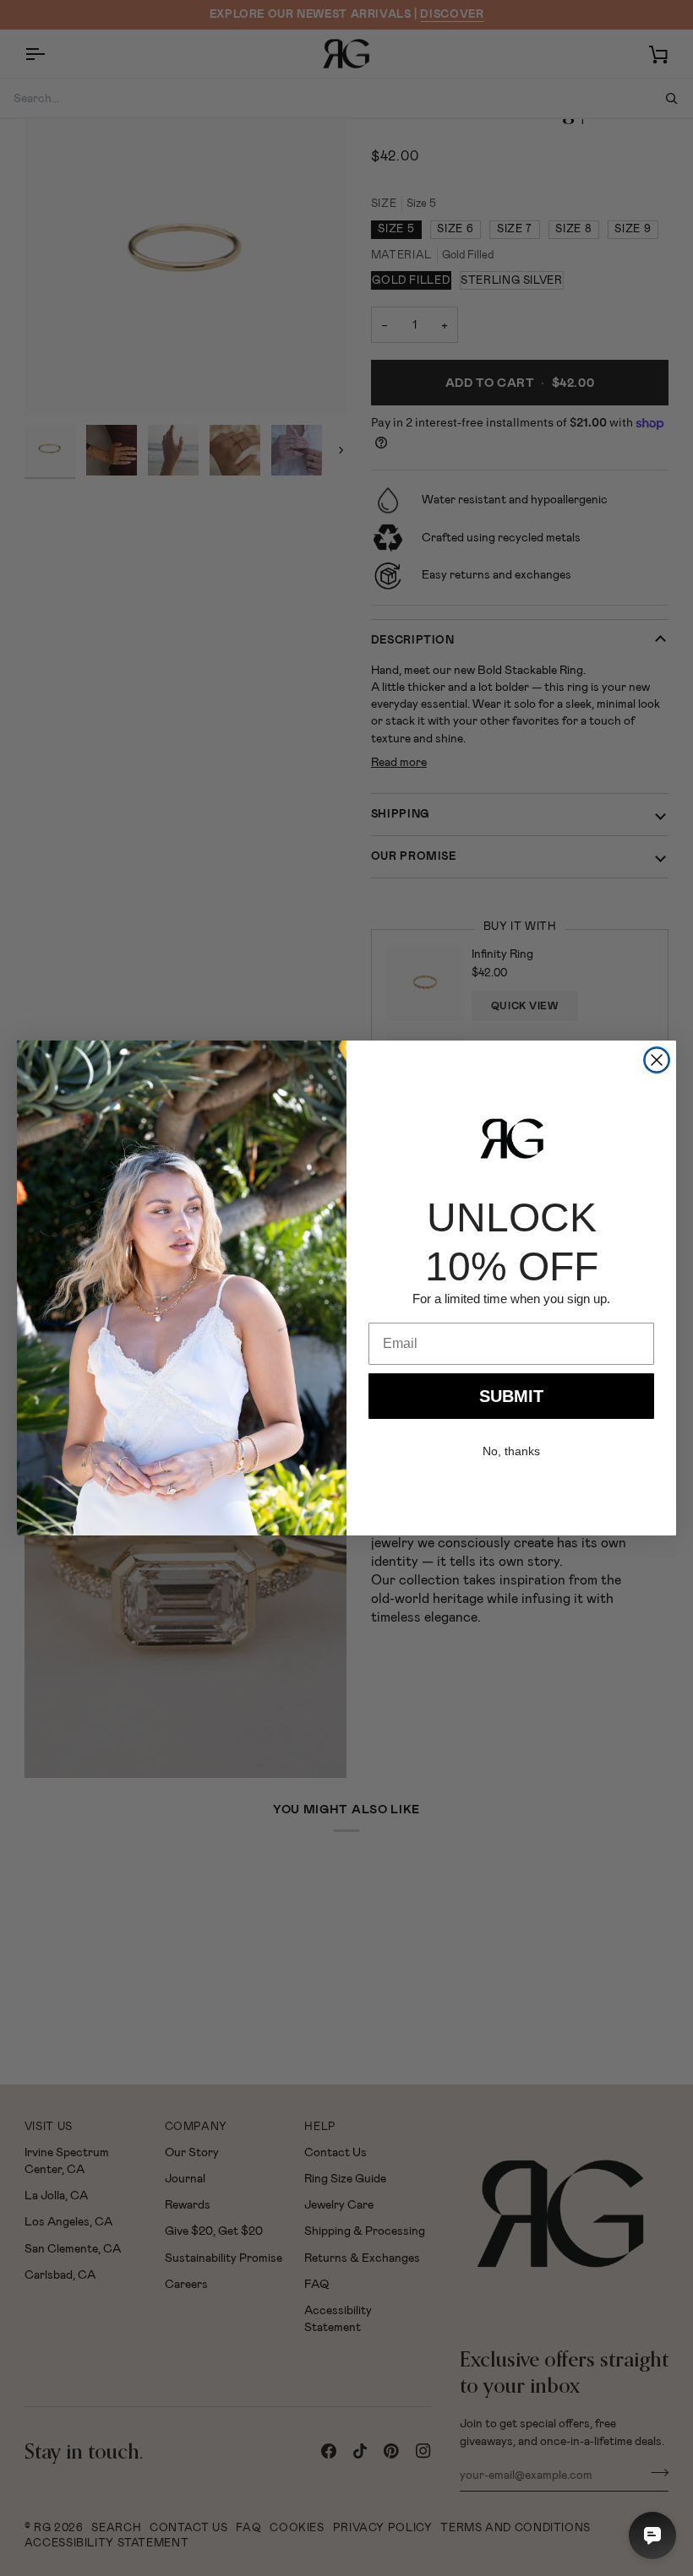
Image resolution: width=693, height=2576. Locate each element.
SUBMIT (511, 1396)
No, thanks (511, 1451)
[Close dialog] (657, 1060)
